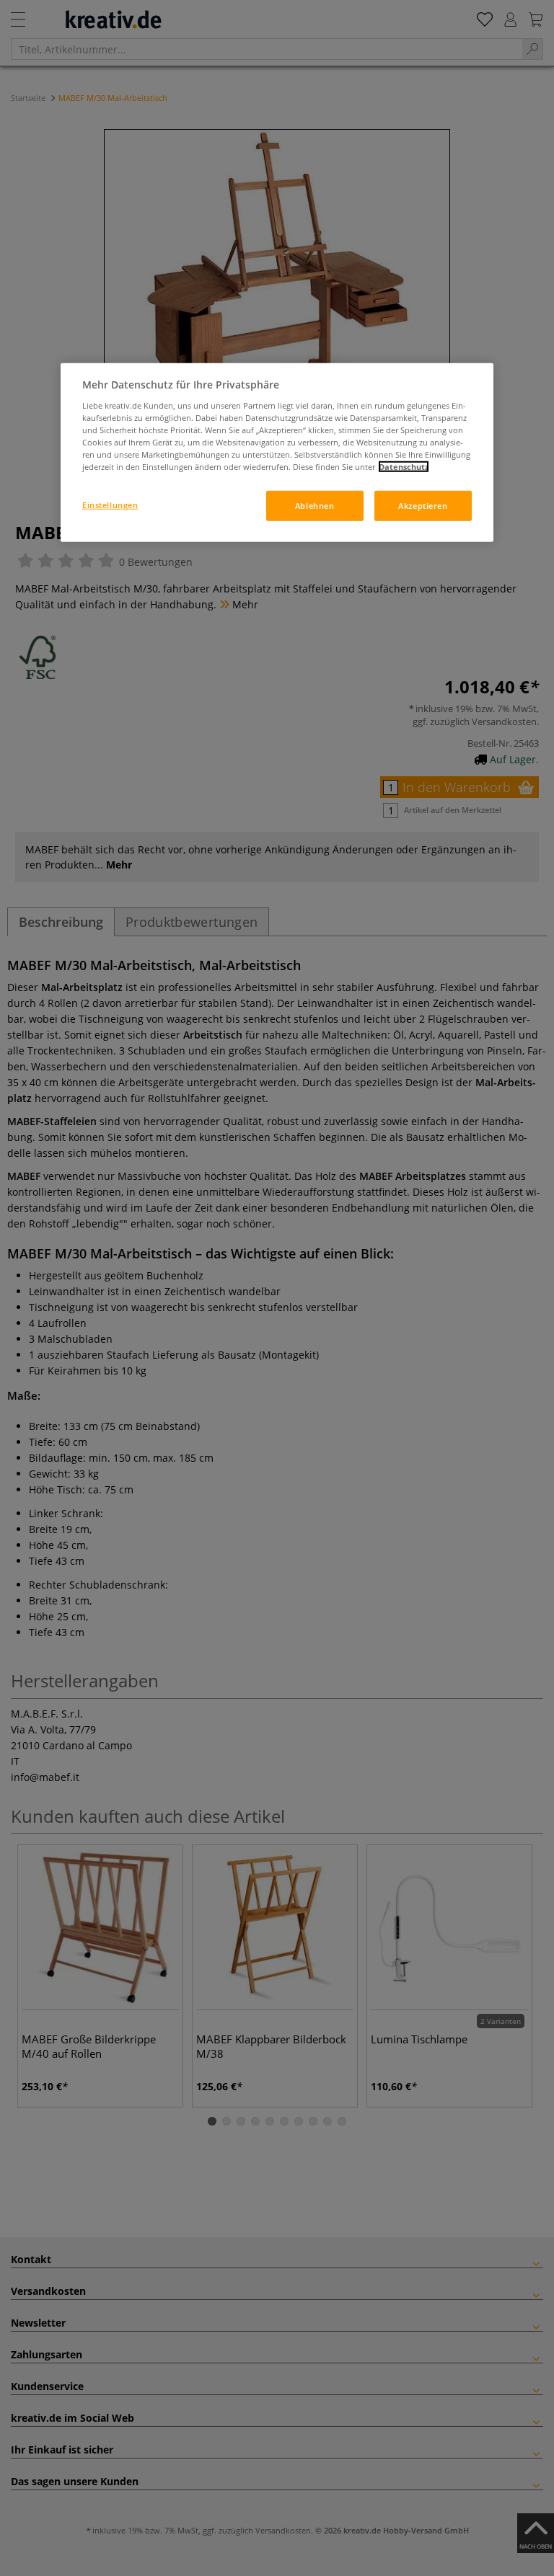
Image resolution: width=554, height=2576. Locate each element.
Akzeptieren (423, 506)
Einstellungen (110, 505)
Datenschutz (404, 467)
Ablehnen (315, 506)
